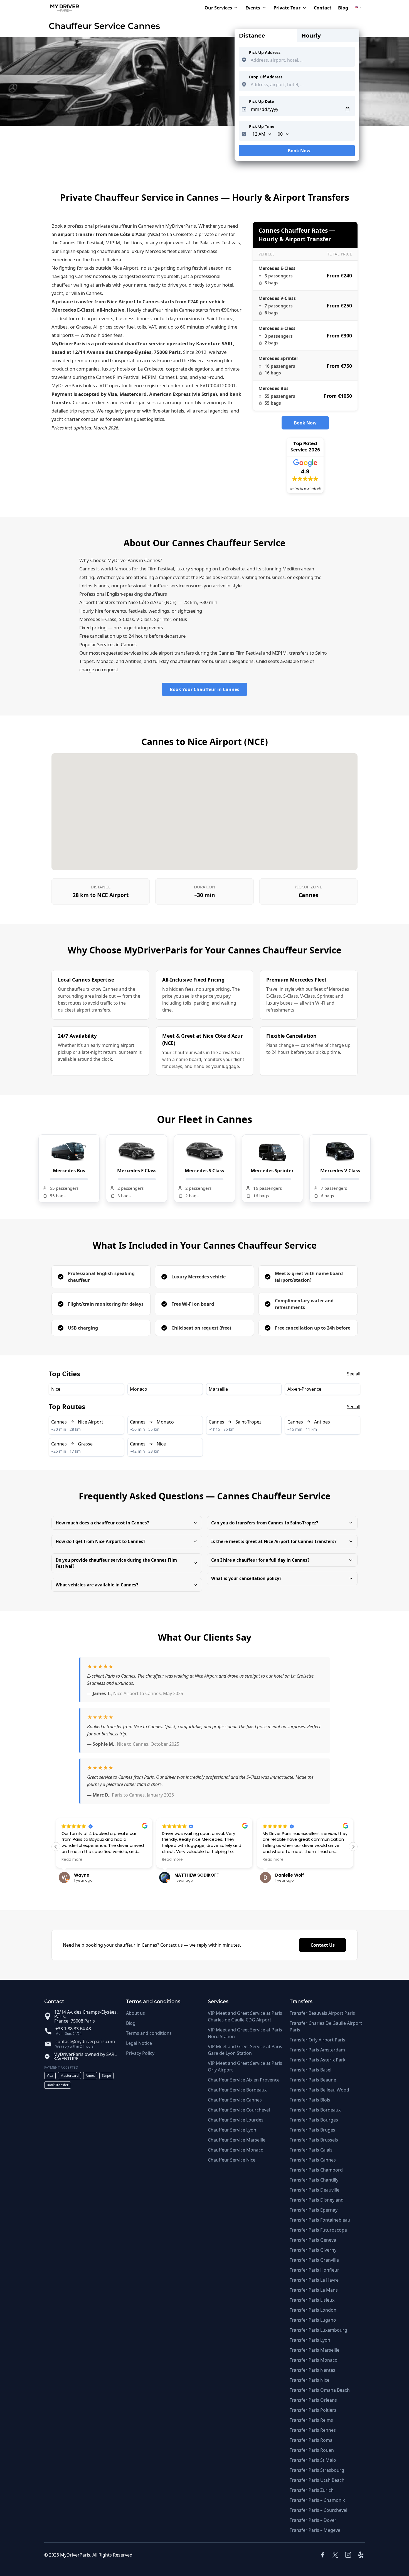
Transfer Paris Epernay (314, 2210)
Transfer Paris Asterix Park (318, 2060)
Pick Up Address (265, 52)
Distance (252, 36)
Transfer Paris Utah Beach (317, 2480)
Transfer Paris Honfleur (314, 2270)
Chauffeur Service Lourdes (236, 2120)
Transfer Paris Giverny (313, 2250)
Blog (343, 8)
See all (354, 1374)
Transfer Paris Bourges (314, 2120)
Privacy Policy (140, 2053)
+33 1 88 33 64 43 (73, 2029)
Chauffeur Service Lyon (232, 2130)
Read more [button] (72, 1860)
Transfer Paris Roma (311, 2440)
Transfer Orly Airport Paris (317, 2040)
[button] (127, 1523)
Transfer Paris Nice (310, 2380)
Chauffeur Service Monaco (236, 2150)
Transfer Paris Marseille (315, 2350)
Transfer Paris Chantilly (314, 2180)
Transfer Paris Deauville (315, 2190)
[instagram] (348, 2555)
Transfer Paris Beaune (313, 2080)
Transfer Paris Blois (310, 2100)
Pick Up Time (262, 126)
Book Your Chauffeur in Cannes (204, 689)
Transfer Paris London (313, 2310)
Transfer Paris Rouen (312, 2450)
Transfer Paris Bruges (312, 2130)
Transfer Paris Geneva (313, 2240)
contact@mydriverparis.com (85, 2041)
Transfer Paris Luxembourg (318, 2330)
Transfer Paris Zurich (312, 2490)
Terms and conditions (149, 2033)
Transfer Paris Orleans (313, 2400)
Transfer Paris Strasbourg (317, 2470)
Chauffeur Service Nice (232, 2160)
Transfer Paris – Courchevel (318, 2510)
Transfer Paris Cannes (313, 2160)
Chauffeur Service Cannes (235, 2100)
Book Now (297, 152)
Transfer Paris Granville (314, 2260)
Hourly (311, 36)
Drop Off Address (266, 77)
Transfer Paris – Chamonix (317, 2500)
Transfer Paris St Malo (313, 2460)
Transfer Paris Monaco (314, 2360)
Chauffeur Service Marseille (237, 2140)
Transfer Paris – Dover (313, 2520)
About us (135, 2013)
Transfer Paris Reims (311, 2420)
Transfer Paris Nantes (312, 2370)
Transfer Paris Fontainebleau (320, 2220)
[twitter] (335, 2555)
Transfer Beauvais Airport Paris (322, 2013)
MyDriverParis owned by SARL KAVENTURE (85, 2056)
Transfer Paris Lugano (313, 2320)
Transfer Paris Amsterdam (317, 2050)
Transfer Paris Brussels (314, 2140)
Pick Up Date (261, 101)
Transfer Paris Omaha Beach (320, 2390)
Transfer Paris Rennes (313, 2430)
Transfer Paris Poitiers (313, 2410)
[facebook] (322, 2555)
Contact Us (323, 1945)
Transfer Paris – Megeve (315, 2530)
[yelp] (361, 2555)
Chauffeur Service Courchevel (239, 2110)
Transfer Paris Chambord (316, 2170)
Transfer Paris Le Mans (314, 2290)
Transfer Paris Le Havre (314, 2280)
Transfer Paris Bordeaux (315, 2110)
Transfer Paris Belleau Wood (319, 2090)
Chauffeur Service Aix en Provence (244, 2080)
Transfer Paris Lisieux (312, 2300)
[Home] (62, 8)
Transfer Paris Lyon (310, 2340)
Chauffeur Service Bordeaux (237, 2090)
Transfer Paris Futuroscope (318, 2230)
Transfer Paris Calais (311, 2150)
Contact (323, 8)
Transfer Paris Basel (311, 2070)
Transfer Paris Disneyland (317, 2200)
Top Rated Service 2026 (305, 447)
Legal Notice (139, 2043)
